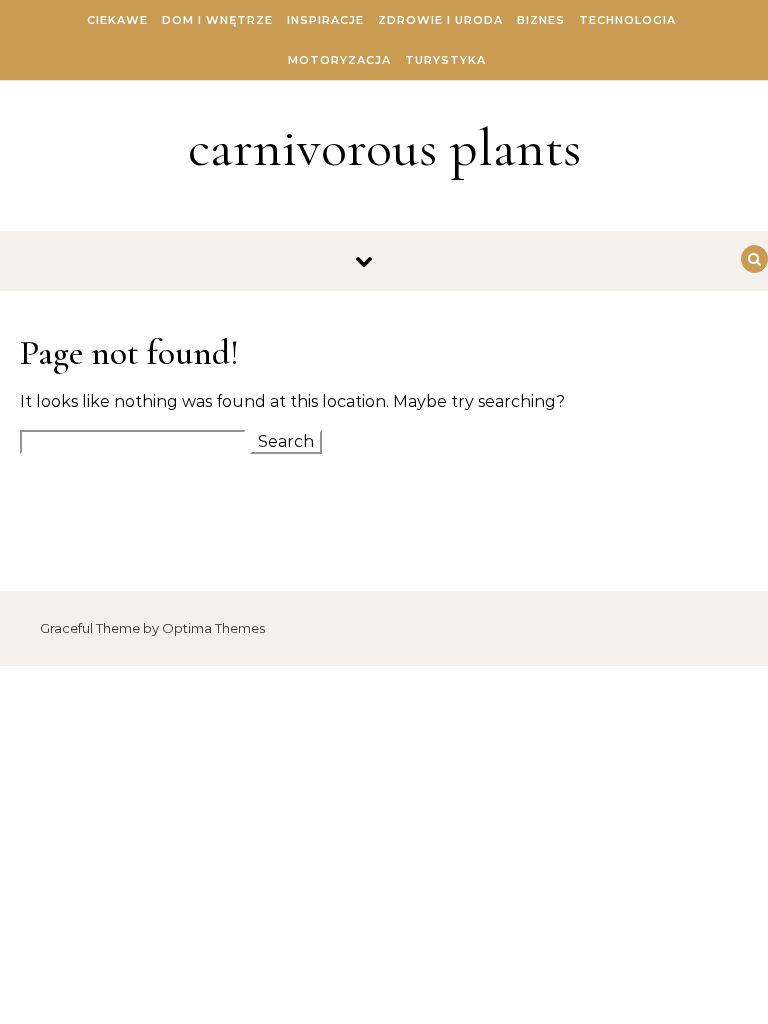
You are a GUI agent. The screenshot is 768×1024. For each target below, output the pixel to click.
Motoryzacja (339, 60)
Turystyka (445, 60)
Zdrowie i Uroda (440, 20)
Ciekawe (117, 20)
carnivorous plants (384, 147)
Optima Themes (213, 628)
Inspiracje (325, 20)
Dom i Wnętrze (217, 20)
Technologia (627, 20)
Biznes (541, 20)
